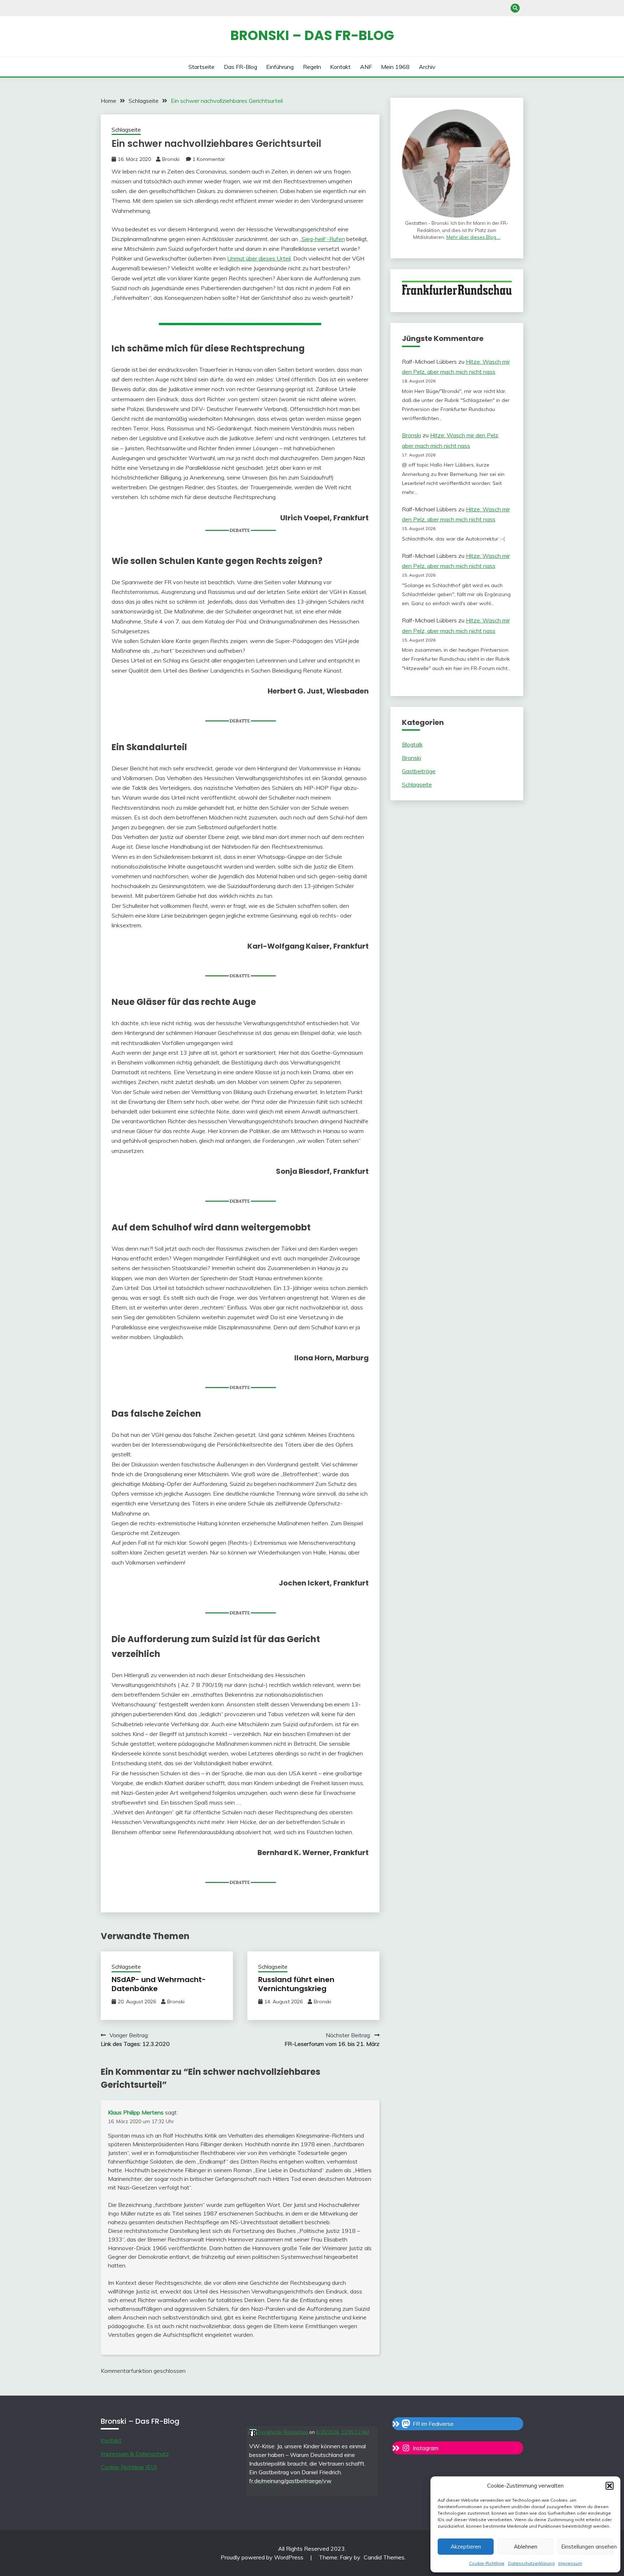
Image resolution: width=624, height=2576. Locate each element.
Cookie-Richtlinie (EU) (129, 2467)
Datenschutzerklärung (531, 2563)
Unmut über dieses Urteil (259, 258)
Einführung (280, 67)
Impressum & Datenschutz (135, 2454)
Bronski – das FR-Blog (312, 35)
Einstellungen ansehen (587, 2547)
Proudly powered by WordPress (263, 2557)
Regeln (312, 67)
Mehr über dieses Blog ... (473, 237)
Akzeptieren (466, 2547)
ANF (366, 67)
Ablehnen (526, 2547)
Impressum (570, 2563)
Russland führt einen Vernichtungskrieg (296, 1984)
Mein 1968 (395, 67)
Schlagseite (126, 130)
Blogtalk (412, 744)
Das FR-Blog (240, 67)
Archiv (427, 67)
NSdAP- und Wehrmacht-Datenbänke (159, 1984)
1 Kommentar (209, 159)
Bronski (171, 159)
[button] (610, 2486)
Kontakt (340, 67)
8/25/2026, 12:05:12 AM (343, 2432)
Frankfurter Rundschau (282, 2432)
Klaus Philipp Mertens (136, 2112)
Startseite (201, 67)
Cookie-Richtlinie (487, 2563)
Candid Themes (384, 2557)
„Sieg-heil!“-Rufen (322, 239)
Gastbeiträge (419, 771)
